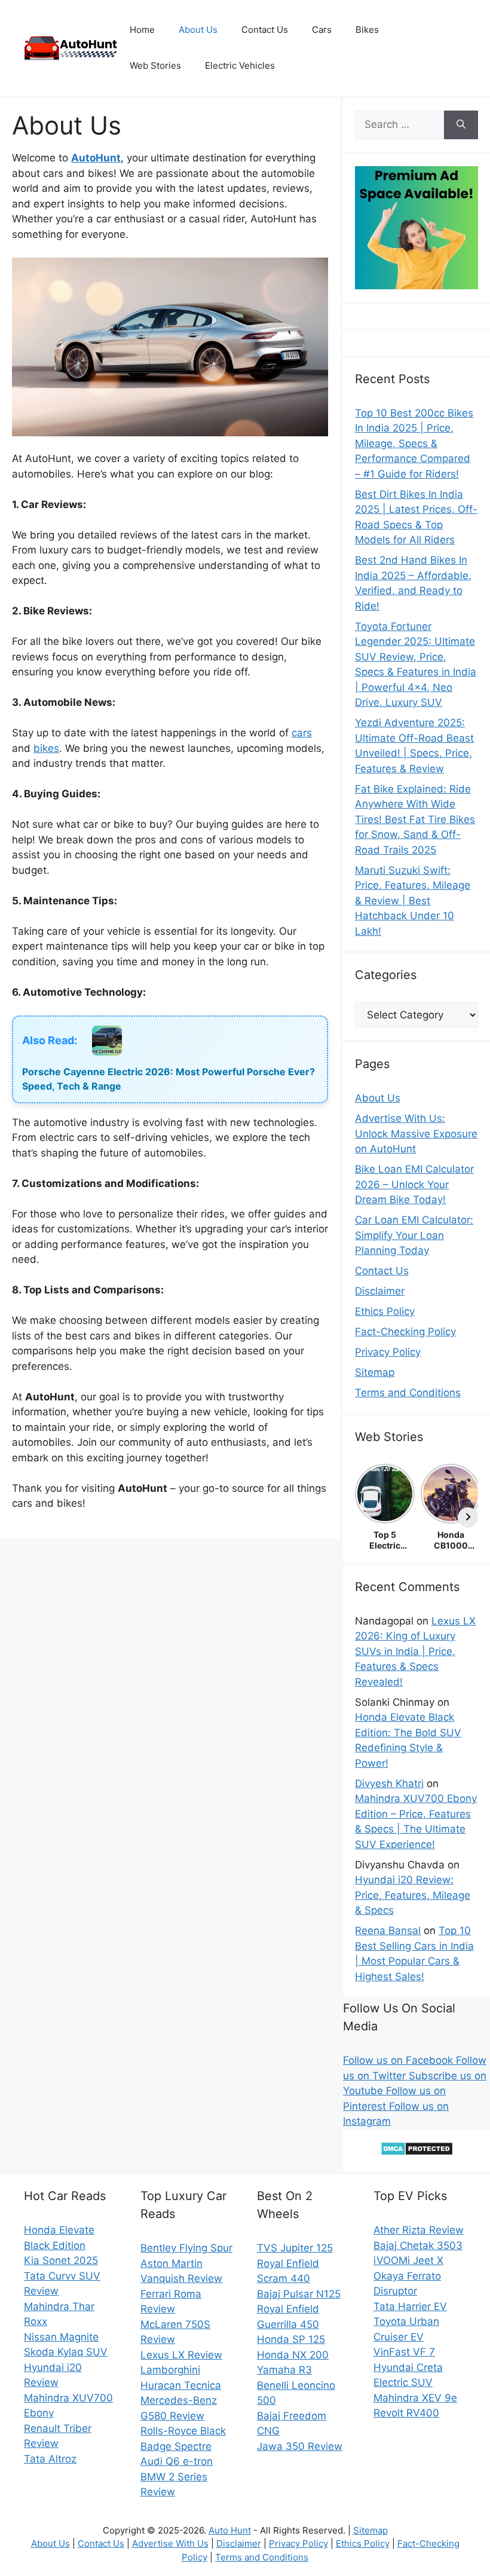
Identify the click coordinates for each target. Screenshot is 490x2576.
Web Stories (155, 65)
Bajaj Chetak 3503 (418, 2245)
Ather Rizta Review (419, 2230)
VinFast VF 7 (404, 2352)
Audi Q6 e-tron (177, 2461)
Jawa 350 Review (300, 2446)
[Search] (461, 125)
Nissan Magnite (61, 2337)
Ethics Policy (385, 1311)
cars (302, 733)
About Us (198, 30)
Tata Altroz (50, 2459)
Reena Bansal (388, 1931)
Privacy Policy (388, 1352)
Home (142, 30)
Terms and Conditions (408, 1393)
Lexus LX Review (181, 2355)
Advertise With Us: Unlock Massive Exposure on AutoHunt (416, 1133)
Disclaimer (380, 1291)
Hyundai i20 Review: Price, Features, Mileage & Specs (413, 1895)
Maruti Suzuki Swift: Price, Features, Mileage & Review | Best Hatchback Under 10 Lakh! (413, 901)
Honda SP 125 (291, 2339)
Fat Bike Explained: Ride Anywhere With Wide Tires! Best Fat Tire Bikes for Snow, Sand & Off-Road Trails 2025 (415, 819)
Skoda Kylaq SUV (66, 2352)
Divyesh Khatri (389, 1783)
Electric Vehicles (240, 65)
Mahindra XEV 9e (415, 2398)
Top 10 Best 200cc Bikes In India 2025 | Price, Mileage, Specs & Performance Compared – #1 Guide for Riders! (414, 443)
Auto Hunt (230, 2530)
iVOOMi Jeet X (408, 2260)
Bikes (367, 30)
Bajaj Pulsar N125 (299, 2294)
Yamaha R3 (284, 2370)
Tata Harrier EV (410, 2306)
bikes (46, 748)
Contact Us (265, 30)
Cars (322, 30)
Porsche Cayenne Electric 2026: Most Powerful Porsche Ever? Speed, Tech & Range (169, 1079)
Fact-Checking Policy (405, 1332)
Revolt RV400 (406, 2413)
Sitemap (375, 1372)
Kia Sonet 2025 (61, 2260)
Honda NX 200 (293, 2355)
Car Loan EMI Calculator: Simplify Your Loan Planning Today (414, 1235)
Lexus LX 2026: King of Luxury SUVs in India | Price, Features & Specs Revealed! (415, 1651)
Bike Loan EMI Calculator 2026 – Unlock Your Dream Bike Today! (414, 1184)
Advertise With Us (170, 2543)
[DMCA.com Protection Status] (417, 2152)
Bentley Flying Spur (186, 2248)
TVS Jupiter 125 (295, 2248)
